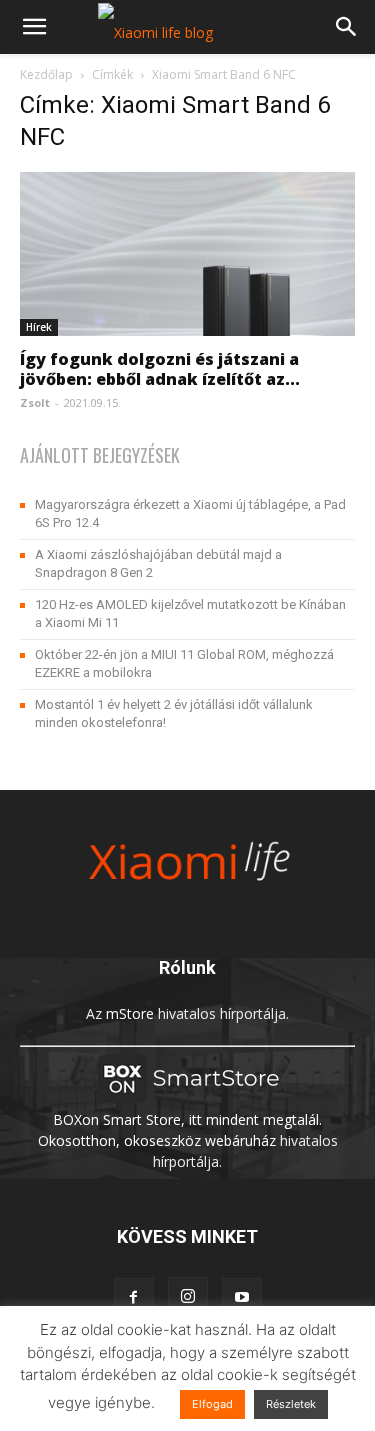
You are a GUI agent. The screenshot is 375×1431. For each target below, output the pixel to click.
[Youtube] (242, 1298)
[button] (34, 27)
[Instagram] (188, 1297)
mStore (130, 1013)
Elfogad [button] (212, 1404)
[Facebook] (134, 1298)
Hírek (39, 327)
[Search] (347, 27)
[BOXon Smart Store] (188, 1098)
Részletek (291, 1404)
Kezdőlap (46, 74)
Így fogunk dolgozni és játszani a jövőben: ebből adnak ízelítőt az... (160, 369)
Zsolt (35, 402)
